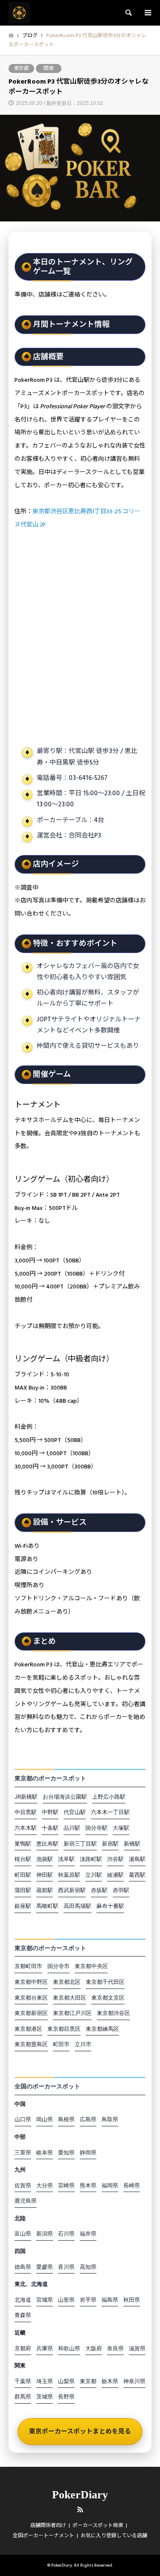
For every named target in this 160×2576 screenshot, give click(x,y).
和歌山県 (69, 2348)
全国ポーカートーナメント (44, 2536)
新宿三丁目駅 (80, 1843)
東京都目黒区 (64, 2029)
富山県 (23, 2233)
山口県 (23, 2119)
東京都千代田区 (105, 1982)
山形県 (66, 2300)
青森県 (23, 2315)
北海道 (23, 2300)
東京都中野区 (31, 1982)
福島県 (110, 2300)
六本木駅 (26, 1828)
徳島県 (23, 2267)
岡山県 (45, 2119)
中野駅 (50, 1812)
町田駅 (23, 1875)
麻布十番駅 (110, 1906)
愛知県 (66, 2152)
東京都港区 (28, 2029)
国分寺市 (58, 1966)
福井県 (88, 2233)
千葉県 (23, 2381)
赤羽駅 (121, 1890)
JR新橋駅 (26, 1797)
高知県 (88, 2267)
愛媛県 (45, 2267)
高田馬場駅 (77, 1906)
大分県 (45, 2185)
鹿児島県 (26, 2201)
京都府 (23, 2348)
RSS (80, 2509)
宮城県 (45, 2300)
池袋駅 (45, 1859)
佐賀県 (23, 2185)
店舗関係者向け (48, 2525)
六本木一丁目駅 (110, 1812)
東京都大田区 (70, 1997)
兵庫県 (45, 2348)
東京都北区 (67, 1982)
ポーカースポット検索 (98, 2525)
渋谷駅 (115, 1859)
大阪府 (94, 2348)
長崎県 (132, 2185)
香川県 (66, 2267)
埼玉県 (45, 2381)
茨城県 (45, 2396)
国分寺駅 (96, 1828)
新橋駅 (132, 1843)
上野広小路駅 (109, 1797)
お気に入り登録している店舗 (114, 2536)
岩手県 (88, 2300)
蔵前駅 (45, 1890)
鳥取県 (110, 2119)
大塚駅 (121, 1828)
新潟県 (45, 2233)
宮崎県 (66, 2185)
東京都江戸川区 (72, 2013)
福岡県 (110, 2185)
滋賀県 (137, 2348)
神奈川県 (134, 2381)
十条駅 (50, 1828)
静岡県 (88, 2152)
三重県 (23, 2152)
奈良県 (115, 2348)
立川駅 (94, 1875)
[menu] (147, 13)
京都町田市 (28, 1966)
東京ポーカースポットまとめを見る (80, 2432)
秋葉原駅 (69, 1875)
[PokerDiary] (19, 13)
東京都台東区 (31, 1997)
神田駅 (45, 1875)
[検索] (128, 13)
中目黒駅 (26, 1812)
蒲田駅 (23, 1890)
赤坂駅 (99, 1890)
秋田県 (132, 2300)
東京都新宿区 (31, 2013)
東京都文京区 (108, 1997)
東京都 (21, 68)
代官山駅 (75, 1812)
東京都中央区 (91, 1966)
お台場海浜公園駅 (65, 1797)
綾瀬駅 (115, 1875)
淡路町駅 (91, 1859)
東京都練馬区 (102, 2029)
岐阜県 (45, 2152)
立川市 (83, 2044)
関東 (49, 68)
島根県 (66, 2119)
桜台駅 (23, 1859)
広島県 (88, 2119)
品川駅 (72, 1828)
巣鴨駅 (23, 1843)
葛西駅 (137, 1875)
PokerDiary (80, 2495)
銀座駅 (23, 1906)
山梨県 (66, 2381)
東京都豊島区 (31, 2044)
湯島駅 (137, 1859)
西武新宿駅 (72, 1890)
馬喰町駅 (47, 1906)
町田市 (61, 2044)
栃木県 (110, 2381)
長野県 (66, 2396)
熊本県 (88, 2185)
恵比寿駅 (47, 1843)
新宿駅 (110, 1843)
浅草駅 (66, 1859)
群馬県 (23, 2396)
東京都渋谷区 (113, 2013)
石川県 (66, 2233)
